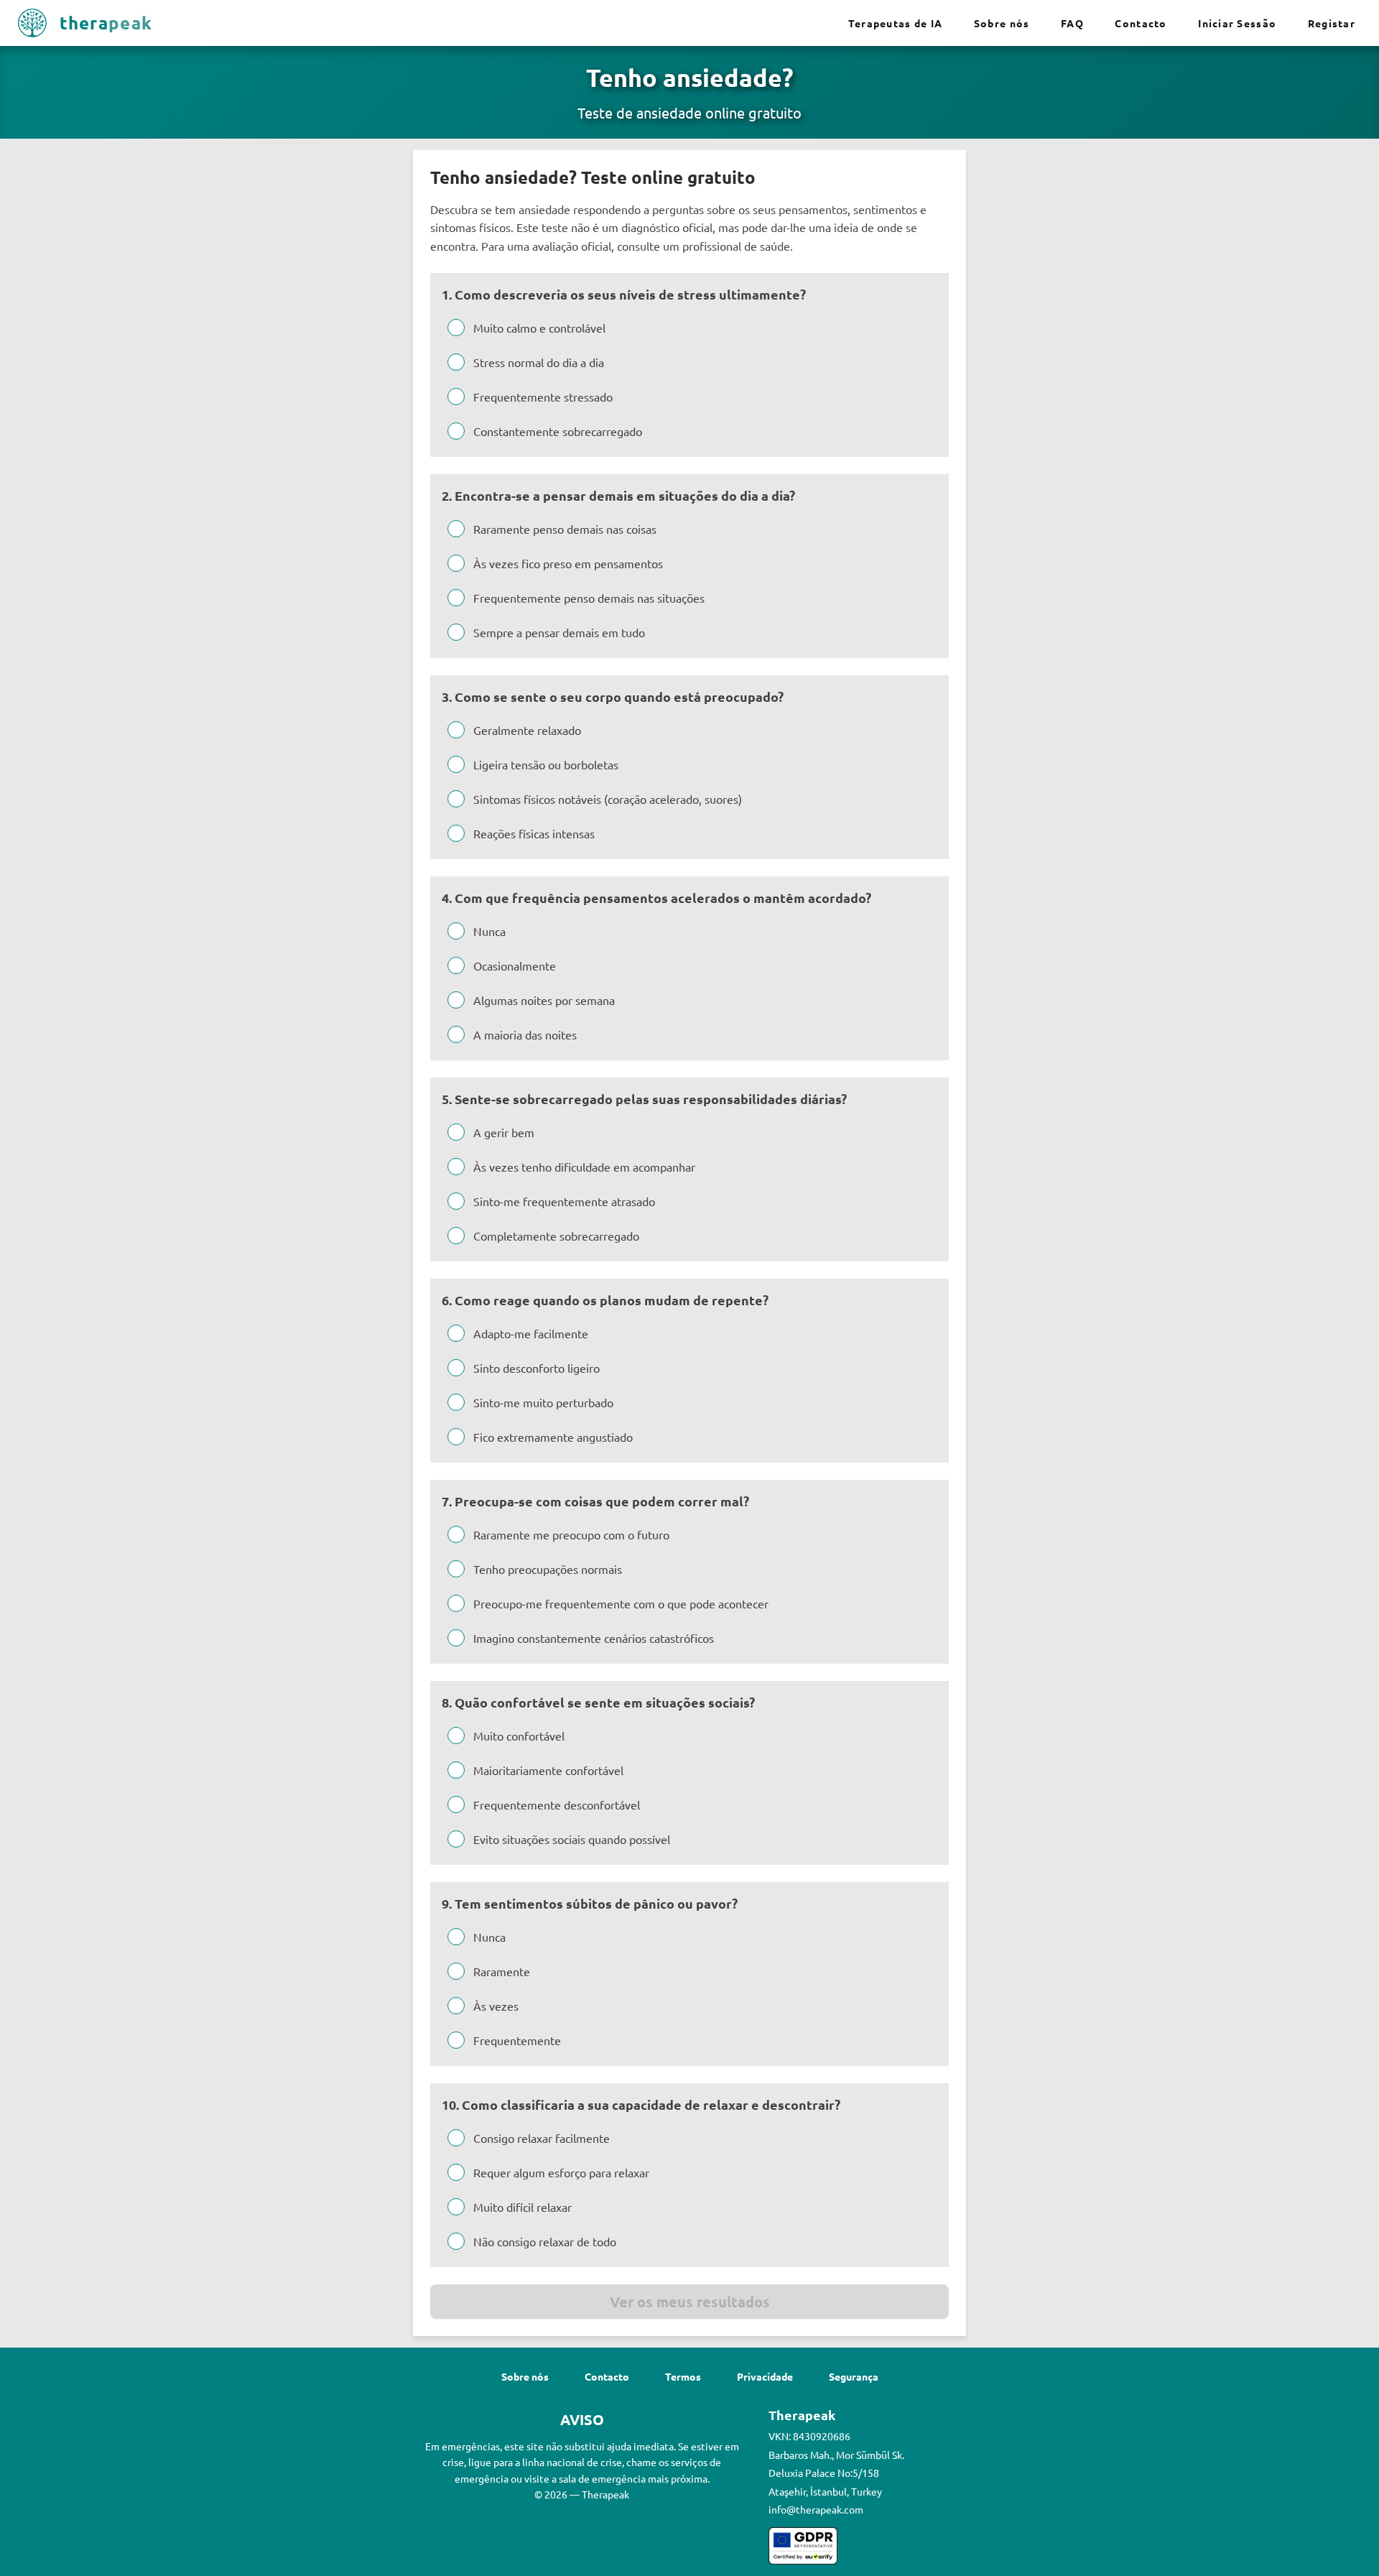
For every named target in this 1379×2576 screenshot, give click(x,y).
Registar (1332, 23)
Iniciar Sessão (1237, 23)
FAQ (1072, 23)
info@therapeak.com (816, 2509)
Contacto (1141, 23)
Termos (683, 2376)
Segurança (854, 2376)
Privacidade (765, 2376)
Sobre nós (1002, 23)
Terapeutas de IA (895, 23)
